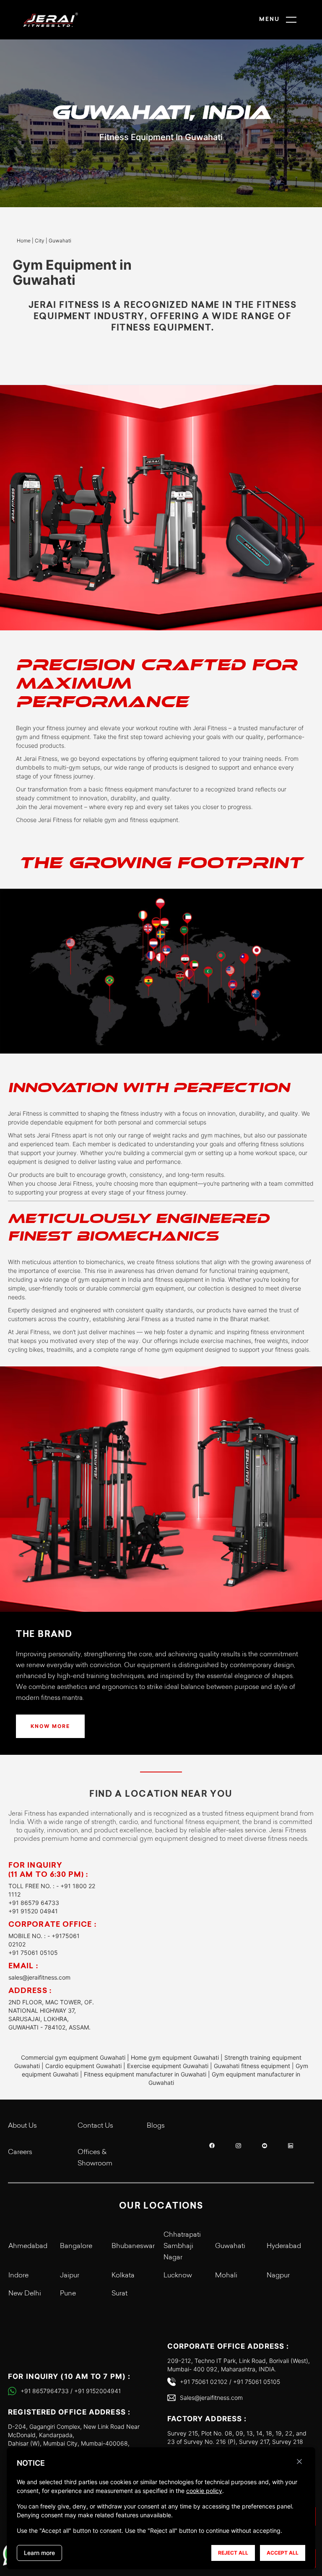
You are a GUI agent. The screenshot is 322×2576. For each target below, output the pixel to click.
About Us (22, 2126)
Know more (50, 1726)
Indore (18, 2276)
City (40, 241)
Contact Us (95, 2126)
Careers (20, 2152)
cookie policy (204, 2491)
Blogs (156, 2126)
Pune (68, 2294)
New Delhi (25, 2294)
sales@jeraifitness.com (39, 1977)
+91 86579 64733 (34, 1903)
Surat (119, 2294)
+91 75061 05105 (33, 1953)
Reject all (233, 2553)
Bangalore (76, 2246)
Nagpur (278, 2276)
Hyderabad (284, 2246)
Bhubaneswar (133, 2246)
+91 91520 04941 (33, 1911)
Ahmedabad (28, 2246)
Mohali (226, 2276)
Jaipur (70, 2276)
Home (24, 241)
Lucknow (178, 2276)
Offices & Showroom (95, 2158)
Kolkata (123, 2276)
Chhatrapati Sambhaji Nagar (182, 2246)
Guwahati (230, 2246)
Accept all (283, 2553)
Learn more (39, 2553)
